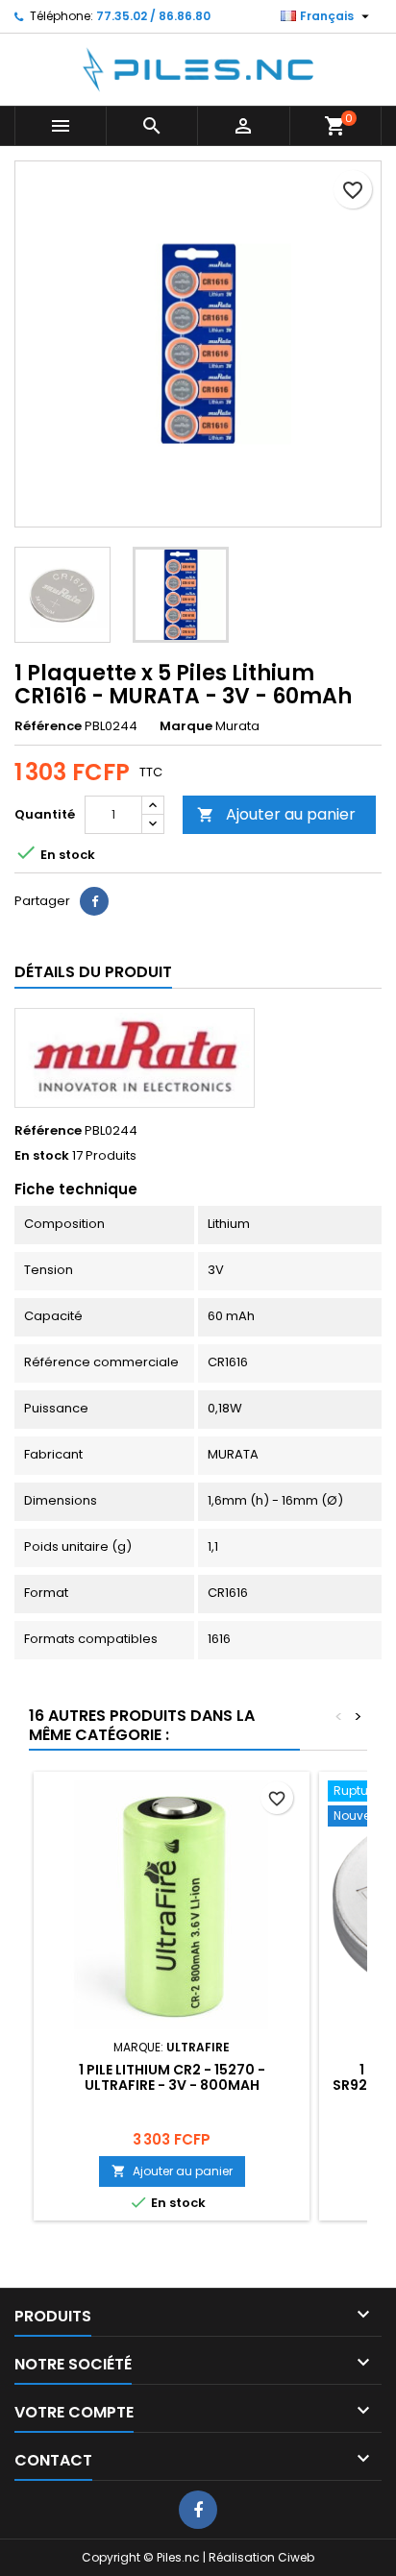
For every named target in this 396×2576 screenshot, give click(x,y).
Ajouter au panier (276, 814)
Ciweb (296, 2557)
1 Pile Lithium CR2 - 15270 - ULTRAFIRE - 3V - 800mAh (172, 2077)
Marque (186, 726)
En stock (42, 1156)
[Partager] (94, 901)
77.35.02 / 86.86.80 (153, 16)
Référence (48, 726)
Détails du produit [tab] (93, 972)
